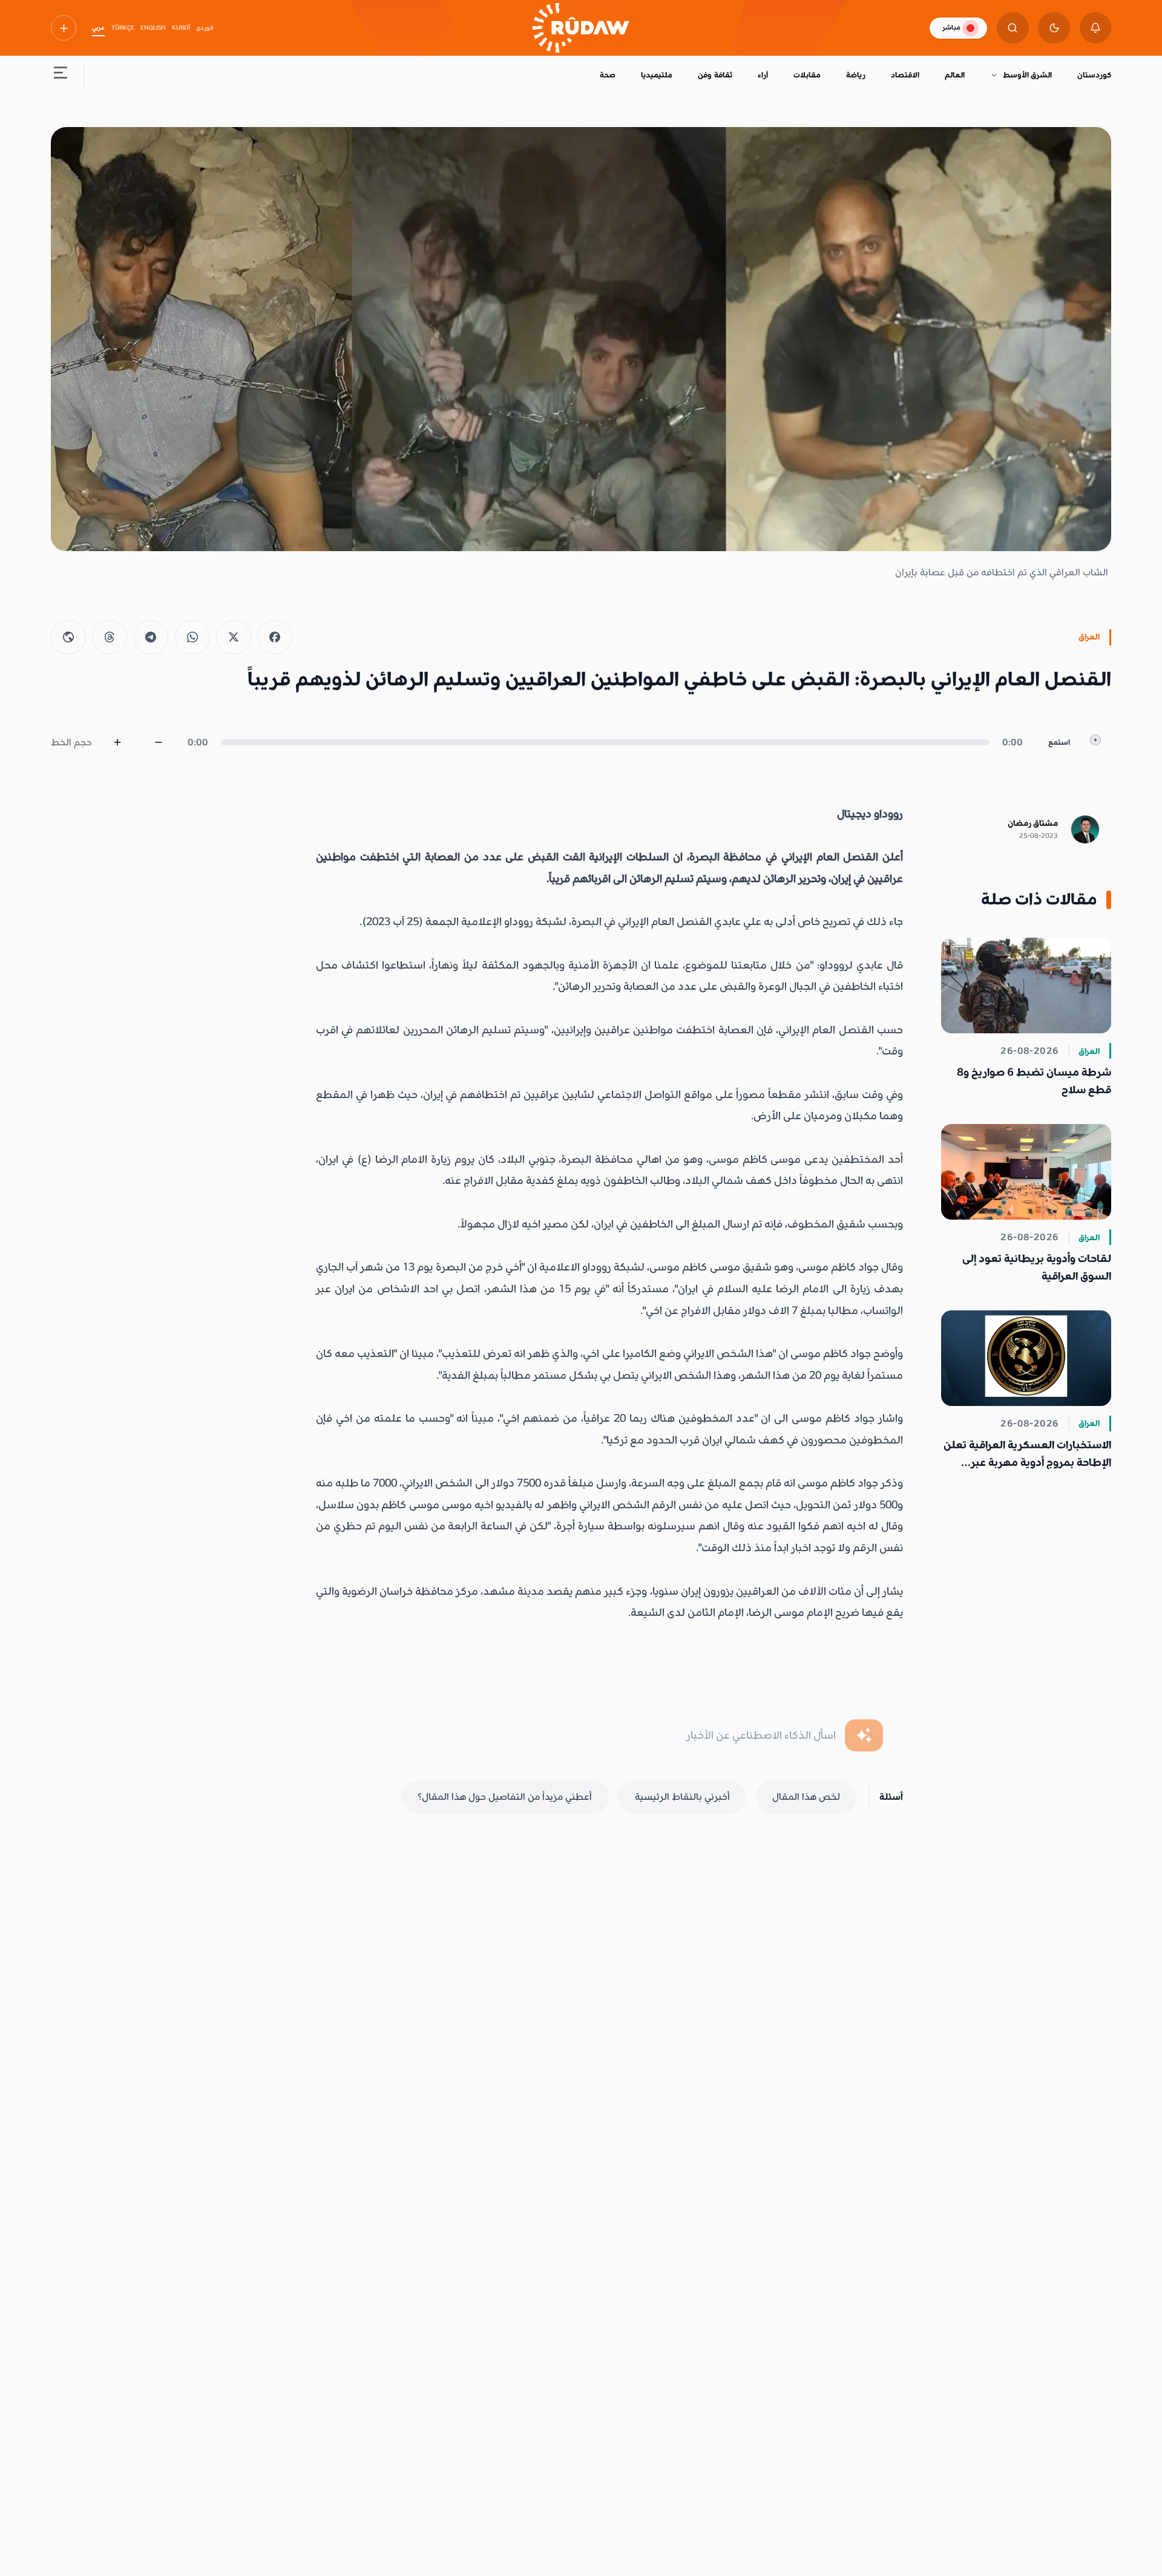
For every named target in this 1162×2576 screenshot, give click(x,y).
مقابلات (807, 75)
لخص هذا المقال (806, 1797)
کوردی (205, 28)
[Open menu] (61, 76)
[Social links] (64, 28)
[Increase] (118, 743)
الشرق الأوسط (1027, 75)
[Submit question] (864, 1735)
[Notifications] (1096, 28)
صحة (608, 75)
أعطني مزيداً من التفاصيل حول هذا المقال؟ (505, 1797)
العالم (955, 75)
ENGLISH (153, 28)
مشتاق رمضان (1033, 823)
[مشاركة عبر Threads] (110, 638)
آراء (763, 75)
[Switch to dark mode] (1054, 28)
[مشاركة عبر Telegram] (151, 638)
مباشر (951, 28)
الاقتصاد (905, 75)
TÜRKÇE (123, 28)
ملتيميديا (657, 75)
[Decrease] (159, 743)
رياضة (856, 75)
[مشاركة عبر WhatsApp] (192, 638)
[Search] (1013, 28)
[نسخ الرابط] (68, 638)
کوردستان (1094, 75)
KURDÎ (181, 28)
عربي (98, 28)
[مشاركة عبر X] (234, 638)
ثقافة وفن (715, 75)
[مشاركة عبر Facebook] (275, 638)
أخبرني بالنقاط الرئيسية (682, 1797)
